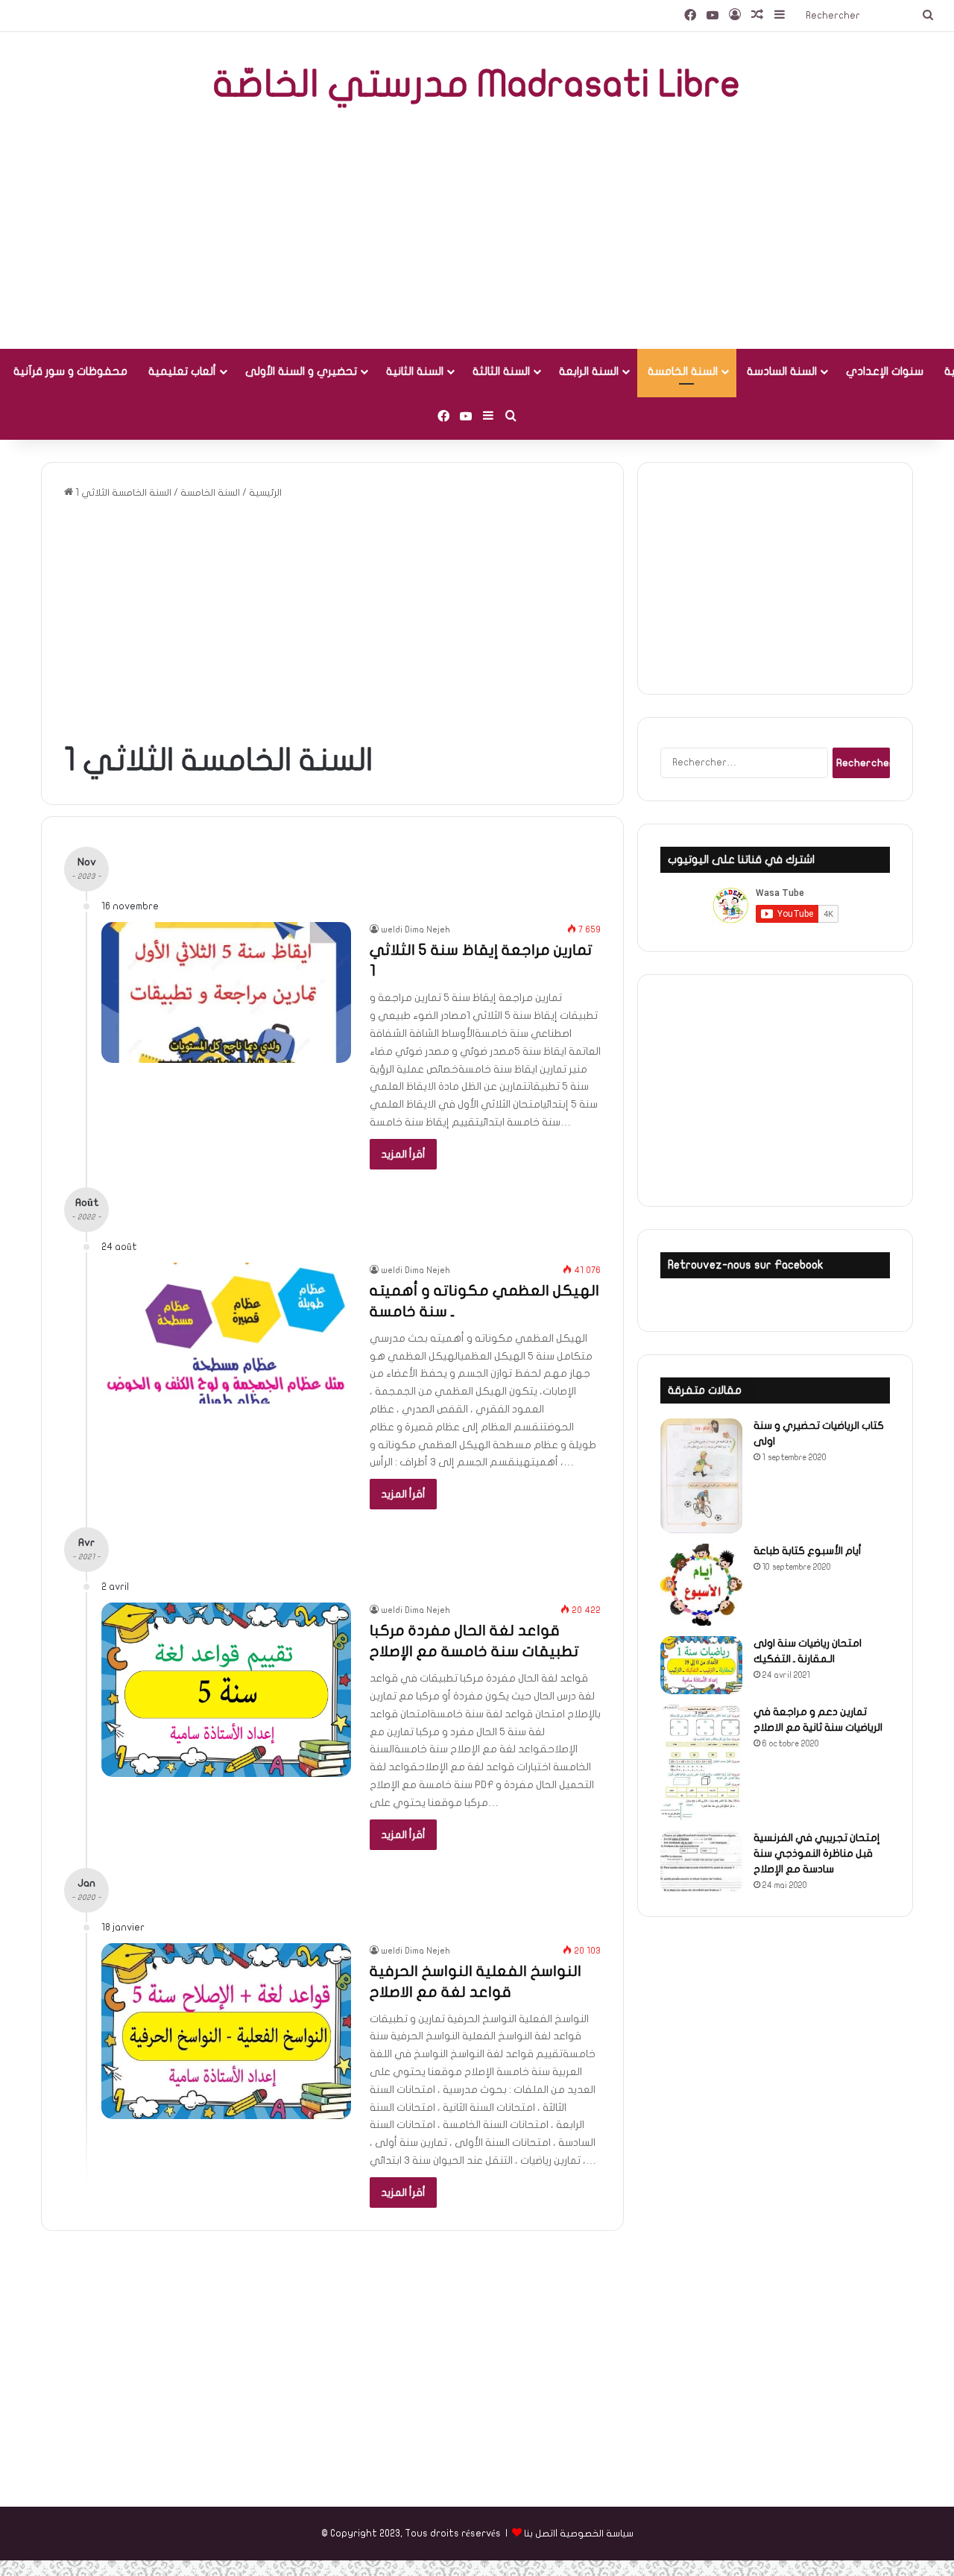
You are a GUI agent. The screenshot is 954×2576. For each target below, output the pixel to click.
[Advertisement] (477, 230)
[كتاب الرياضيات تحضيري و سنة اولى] (701, 1476)
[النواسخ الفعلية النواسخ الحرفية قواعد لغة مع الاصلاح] (226, 2031)
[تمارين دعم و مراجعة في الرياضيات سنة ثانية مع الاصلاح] (701, 1763)
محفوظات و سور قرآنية (70, 371)
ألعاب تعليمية (182, 371)
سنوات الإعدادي (885, 371)
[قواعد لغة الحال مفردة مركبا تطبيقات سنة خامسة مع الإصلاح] (226, 1690)
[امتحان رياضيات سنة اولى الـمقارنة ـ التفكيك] (701, 1665)
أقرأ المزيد (403, 1154)
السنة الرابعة (589, 371)
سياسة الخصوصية (597, 2534)
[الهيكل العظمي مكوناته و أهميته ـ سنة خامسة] (226, 1333)
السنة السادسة (782, 371)
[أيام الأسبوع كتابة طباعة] (701, 1585)
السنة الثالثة (501, 371)
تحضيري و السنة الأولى (301, 371)
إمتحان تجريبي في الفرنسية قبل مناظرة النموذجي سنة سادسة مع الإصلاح (817, 1853)
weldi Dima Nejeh (416, 929)
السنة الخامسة (683, 371)
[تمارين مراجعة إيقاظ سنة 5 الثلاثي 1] (226, 992)
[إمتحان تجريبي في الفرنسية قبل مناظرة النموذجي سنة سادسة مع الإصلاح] (701, 1862)
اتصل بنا (540, 2534)
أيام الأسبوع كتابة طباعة (808, 1551)
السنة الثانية (415, 371)
